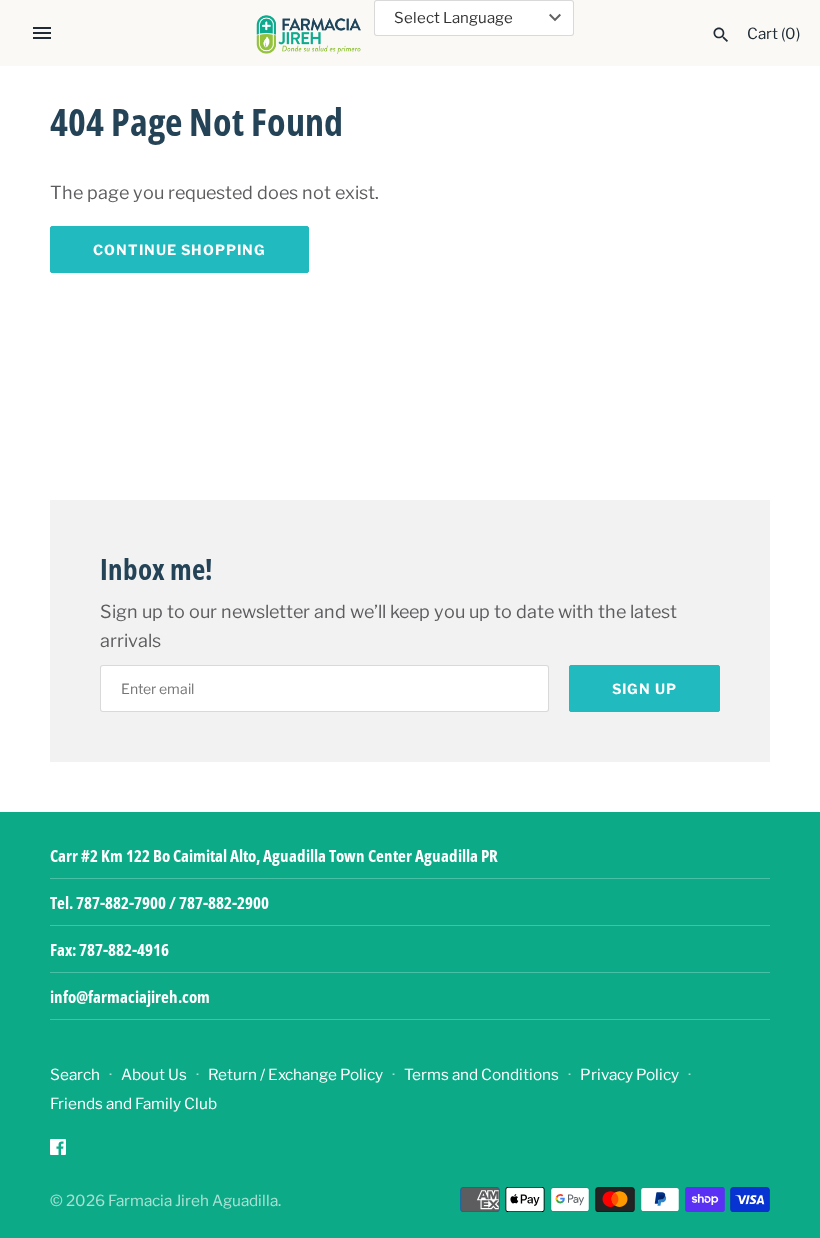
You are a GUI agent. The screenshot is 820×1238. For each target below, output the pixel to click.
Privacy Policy (629, 1074)
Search (75, 1074)
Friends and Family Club (133, 1103)
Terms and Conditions (481, 1074)
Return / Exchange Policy (295, 1074)
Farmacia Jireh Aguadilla (193, 1200)
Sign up (644, 688)
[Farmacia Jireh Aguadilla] (308, 34)
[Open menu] (42, 33)
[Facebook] (58, 1152)
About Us (154, 1074)
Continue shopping (179, 249)
